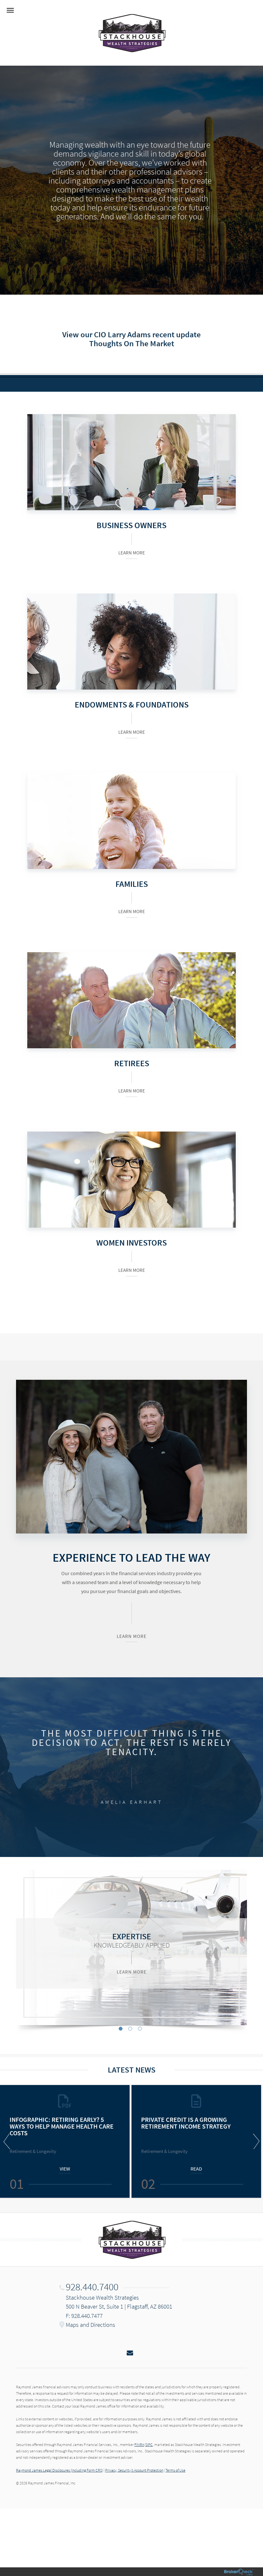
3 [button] (140, 2029)
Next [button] (255, 2141)
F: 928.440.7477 (84, 2316)
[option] (131, 1947)
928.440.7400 (92, 2287)
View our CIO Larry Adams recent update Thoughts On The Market (131, 339)
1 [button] (121, 2029)
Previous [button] (8, 2141)
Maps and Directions (90, 2325)
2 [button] (130, 2029)
